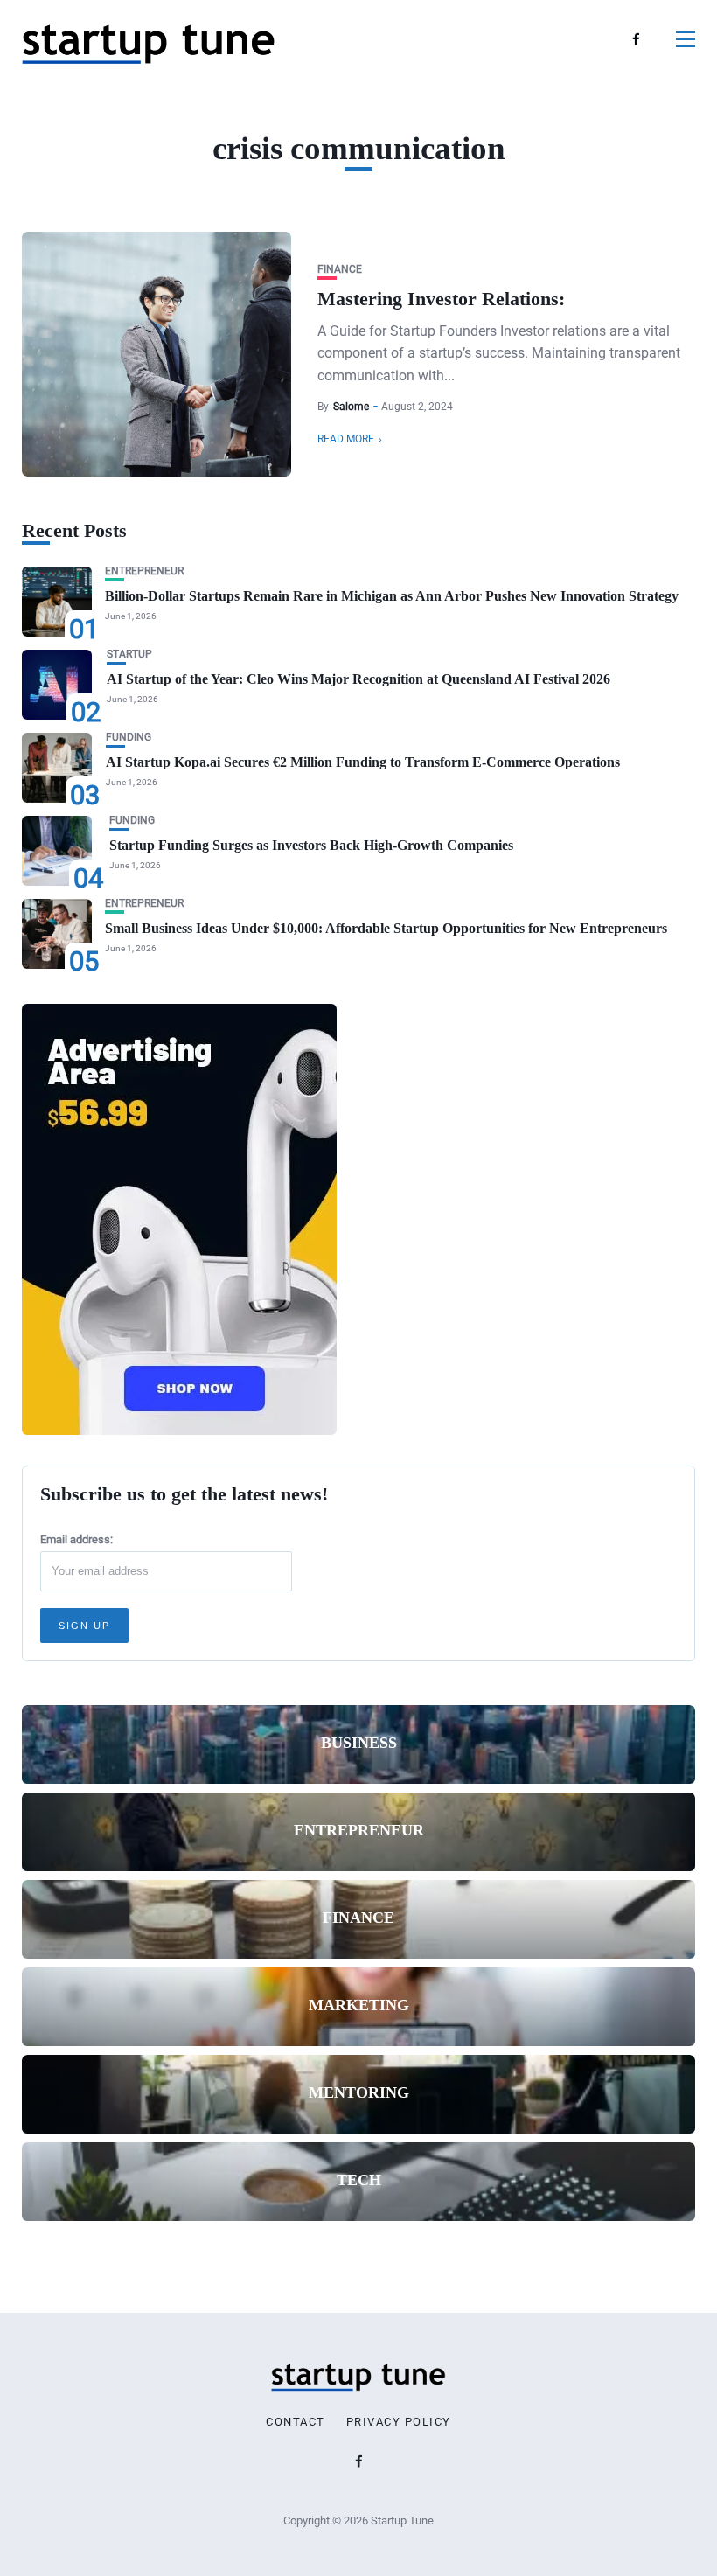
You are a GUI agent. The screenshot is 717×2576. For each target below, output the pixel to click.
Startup (129, 654)
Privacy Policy (399, 2422)
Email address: (77, 1539)
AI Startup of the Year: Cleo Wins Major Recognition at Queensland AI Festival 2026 (358, 679)
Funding (129, 738)
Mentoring (359, 2092)
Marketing (359, 2005)
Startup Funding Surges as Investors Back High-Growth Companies (311, 845)
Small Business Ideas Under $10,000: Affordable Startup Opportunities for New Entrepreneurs (386, 928)
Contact (296, 2422)
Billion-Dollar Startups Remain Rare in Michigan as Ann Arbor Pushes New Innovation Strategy (392, 596)
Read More (346, 439)
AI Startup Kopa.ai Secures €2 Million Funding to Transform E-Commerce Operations (363, 762)
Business (359, 1743)
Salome (351, 407)
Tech (359, 2180)
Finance (340, 270)
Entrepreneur (144, 571)
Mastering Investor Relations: (441, 299)
